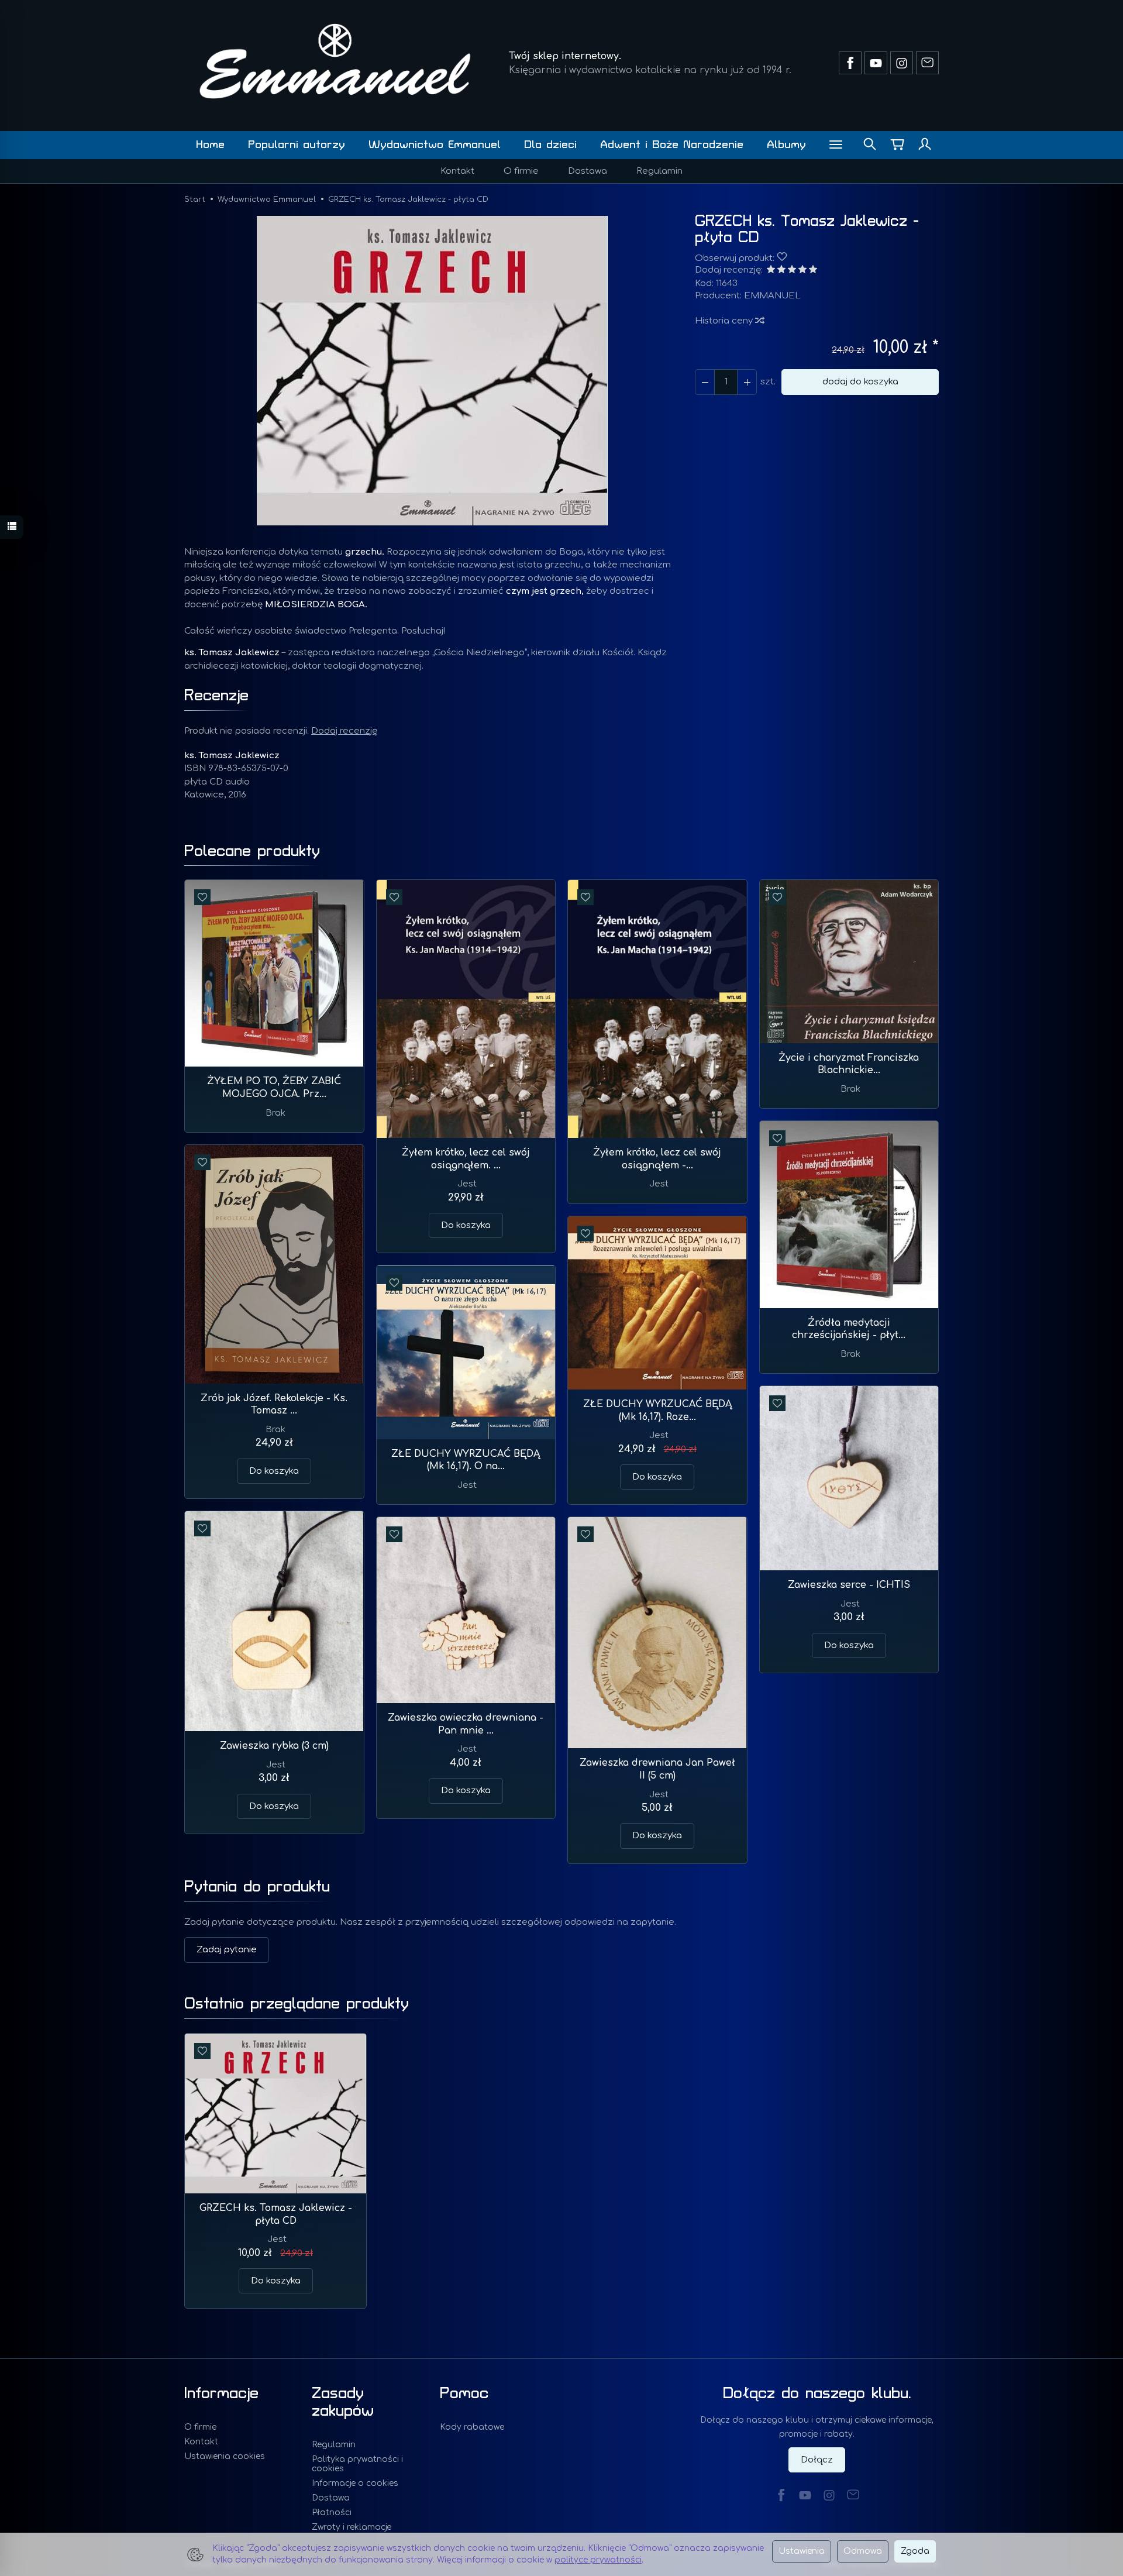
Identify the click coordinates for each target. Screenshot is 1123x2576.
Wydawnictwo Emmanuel (435, 145)
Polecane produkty (252, 851)
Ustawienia (802, 2551)
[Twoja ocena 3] (792, 271)
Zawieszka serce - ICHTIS (849, 1585)
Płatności (332, 2513)
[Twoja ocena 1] (771, 271)
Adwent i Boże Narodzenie (672, 145)
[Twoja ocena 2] (781, 271)
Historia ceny (725, 321)
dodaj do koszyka (860, 382)
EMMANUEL (772, 296)
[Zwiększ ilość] (705, 382)
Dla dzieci (550, 145)
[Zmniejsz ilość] (747, 382)
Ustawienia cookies (225, 2456)
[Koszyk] (897, 145)
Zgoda (915, 2551)
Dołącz (817, 2460)
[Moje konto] (925, 145)
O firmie (521, 171)
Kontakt (457, 171)
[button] (432, 371)
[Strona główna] (335, 61)
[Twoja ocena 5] (813, 271)
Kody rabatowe (472, 2427)
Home (210, 145)
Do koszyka (466, 1225)
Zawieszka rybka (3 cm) (274, 1746)
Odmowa (863, 2551)
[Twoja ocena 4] (802, 271)
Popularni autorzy (297, 145)
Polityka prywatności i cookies (357, 2464)
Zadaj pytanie (227, 1950)
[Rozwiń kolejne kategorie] (836, 145)
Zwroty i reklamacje (352, 2527)
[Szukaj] (870, 145)
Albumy (786, 145)
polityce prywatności (598, 2560)
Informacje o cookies (355, 2483)
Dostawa (588, 171)
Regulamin (659, 171)
